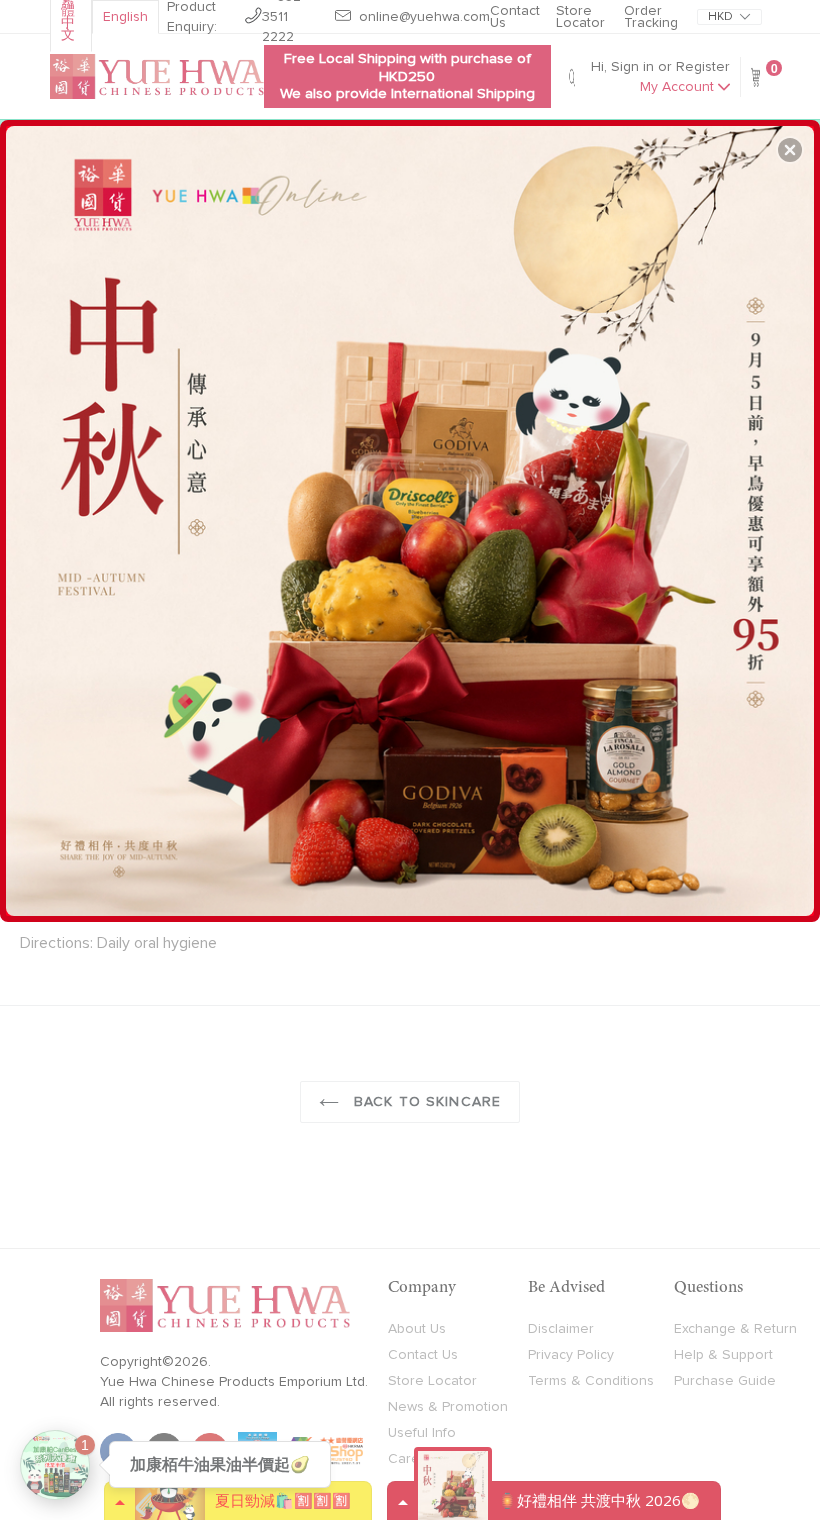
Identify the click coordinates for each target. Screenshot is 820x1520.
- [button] (412, 513)
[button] (790, 150)
